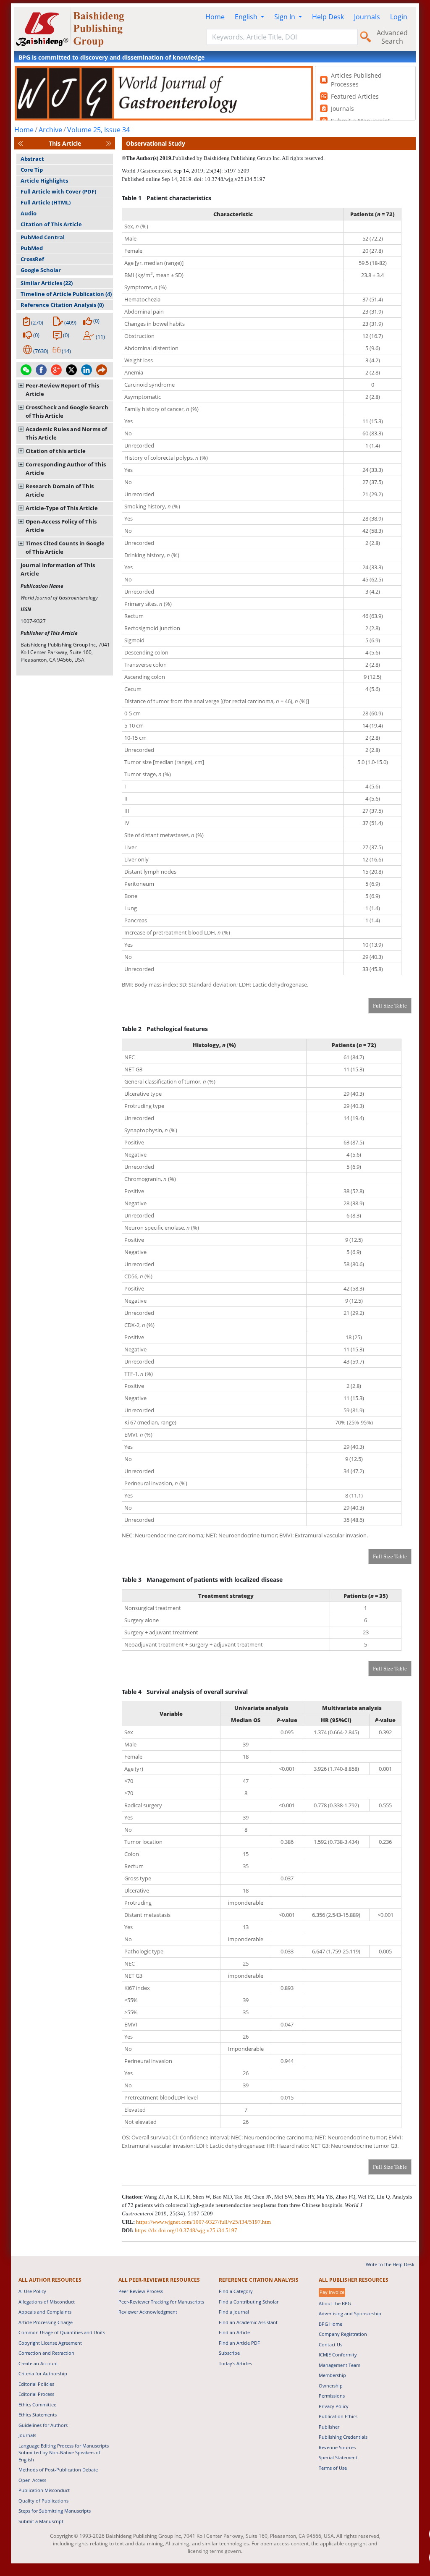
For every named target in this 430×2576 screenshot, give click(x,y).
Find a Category (236, 2291)
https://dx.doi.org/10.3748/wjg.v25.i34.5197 (186, 2230)
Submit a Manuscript (41, 2521)
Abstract (32, 159)
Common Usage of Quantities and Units (62, 2332)
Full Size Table (390, 1006)
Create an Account (38, 2363)
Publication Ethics (338, 2416)
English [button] (247, 17)
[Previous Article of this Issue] (21, 143)
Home (215, 17)
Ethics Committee (37, 2405)
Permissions (332, 2396)
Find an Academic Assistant (248, 2322)
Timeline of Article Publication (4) (66, 294)
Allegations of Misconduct (47, 2302)
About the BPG (335, 2303)
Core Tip (32, 170)
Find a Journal (234, 2312)
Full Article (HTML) (46, 202)
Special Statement (338, 2457)
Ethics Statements (38, 2415)
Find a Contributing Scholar (249, 2302)
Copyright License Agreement (50, 2343)
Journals (367, 17)
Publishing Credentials (343, 2437)
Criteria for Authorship (43, 2373)
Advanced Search (392, 37)
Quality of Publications (43, 2501)
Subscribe (229, 2353)
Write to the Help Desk (390, 2264)
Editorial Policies (36, 2384)
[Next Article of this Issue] (109, 143)
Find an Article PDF (239, 2343)
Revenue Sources (337, 2447)
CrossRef (32, 259)
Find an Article (234, 2332)
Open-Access (32, 2480)
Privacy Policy (334, 2406)
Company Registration (343, 2334)
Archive (50, 130)
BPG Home (330, 2324)
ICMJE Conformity (338, 2355)
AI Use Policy (32, 2291)
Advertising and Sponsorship (350, 2313)
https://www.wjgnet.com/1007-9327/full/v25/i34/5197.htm (203, 2222)
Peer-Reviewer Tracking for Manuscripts (161, 2302)
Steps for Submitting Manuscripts (55, 2511)
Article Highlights (44, 181)
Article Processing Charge (46, 2322)
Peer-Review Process (141, 2291)
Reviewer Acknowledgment (148, 2312)
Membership (332, 2375)
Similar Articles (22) (47, 283)
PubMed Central (43, 237)
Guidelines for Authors (43, 2425)
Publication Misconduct (44, 2490)
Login (399, 17)
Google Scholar (41, 270)
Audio (29, 213)
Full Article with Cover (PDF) (58, 191)
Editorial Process (36, 2394)
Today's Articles (235, 2363)
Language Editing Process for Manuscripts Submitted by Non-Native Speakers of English (64, 2453)
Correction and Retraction (46, 2353)
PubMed (32, 248)
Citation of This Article (51, 224)
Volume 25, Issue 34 (98, 130)
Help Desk (328, 17)
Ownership (331, 2386)
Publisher (329, 2427)
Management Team (340, 2365)
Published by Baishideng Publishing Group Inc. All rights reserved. (249, 158)
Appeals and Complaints (45, 2312)
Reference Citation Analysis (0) (62, 305)
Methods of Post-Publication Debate (58, 2470)
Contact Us (330, 2344)
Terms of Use (333, 2468)
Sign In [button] (286, 17)
